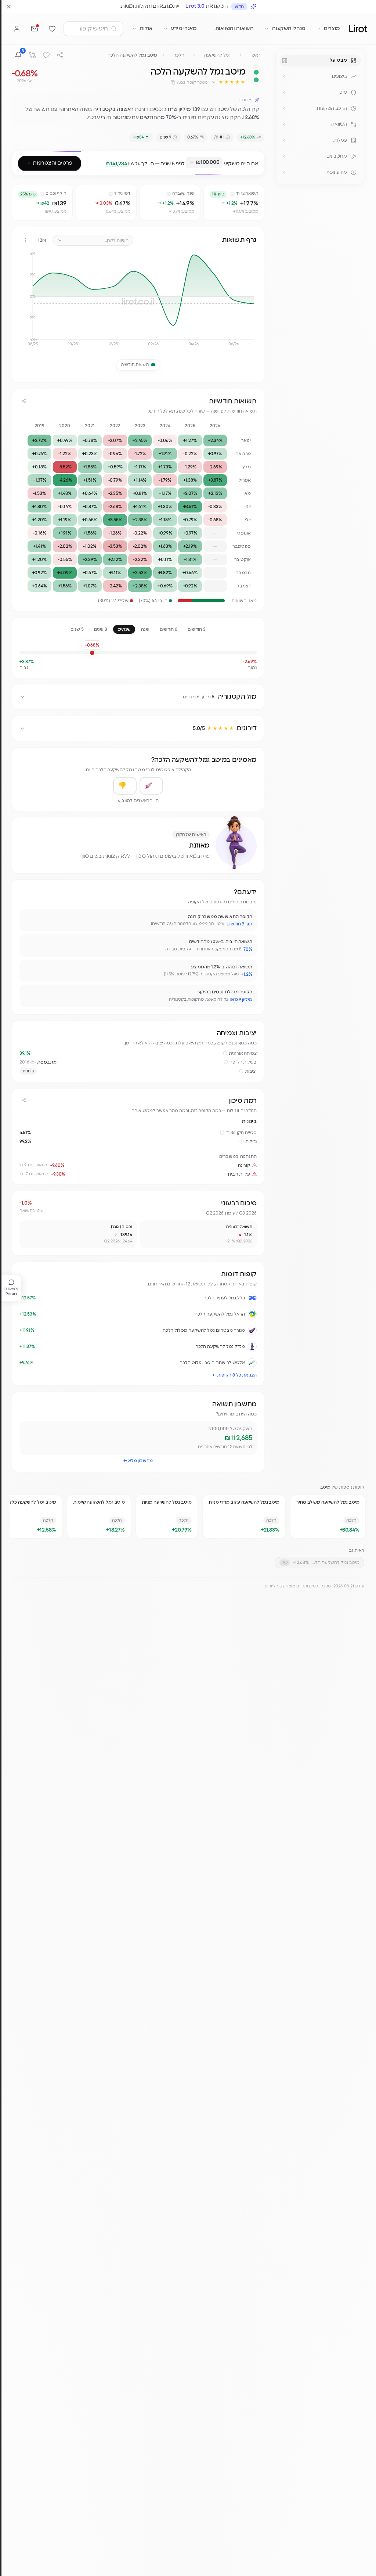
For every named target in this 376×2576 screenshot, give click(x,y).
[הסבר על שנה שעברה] (169, 194)
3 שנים (101, 629)
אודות (146, 29)
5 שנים (77, 629)
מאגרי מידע (184, 29)
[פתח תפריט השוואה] (284, 125)
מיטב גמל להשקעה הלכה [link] (132, 55)
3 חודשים (196, 629)
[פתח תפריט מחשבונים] (284, 156)
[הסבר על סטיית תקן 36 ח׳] (222, 1133)
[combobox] (204, 163)
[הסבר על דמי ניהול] (111, 194)
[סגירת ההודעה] (9, 7)
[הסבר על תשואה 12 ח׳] (232, 194)
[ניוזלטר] (35, 29)
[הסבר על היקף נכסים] (42, 194)
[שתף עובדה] (28, 918)
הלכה (179, 55)
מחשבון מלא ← (138, 1461)
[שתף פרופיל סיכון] (24, 1100)
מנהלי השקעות (289, 29)
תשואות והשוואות (234, 29)
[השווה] (32, 55)
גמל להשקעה (217, 55)
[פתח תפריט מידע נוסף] (284, 172)
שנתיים (124, 629)
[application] (138, 302)
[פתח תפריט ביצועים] (284, 76)
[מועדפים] (52, 29)
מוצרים (332, 29)
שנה (145, 629)
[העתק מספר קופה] (173, 82)
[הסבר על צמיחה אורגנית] (225, 1053)
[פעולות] (25, 240)
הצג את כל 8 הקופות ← (235, 1375)
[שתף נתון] (210, 191)
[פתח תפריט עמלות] (284, 140)
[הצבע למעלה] (151, 786)
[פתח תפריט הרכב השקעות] (284, 108)
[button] (228, 82)
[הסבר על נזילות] (242, 1141)
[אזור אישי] (17, 29)
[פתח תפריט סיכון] (284, 93)
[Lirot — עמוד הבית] (358, 28)
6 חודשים (169, 629)
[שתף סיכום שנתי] (24, 401)
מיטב (326, 1487)
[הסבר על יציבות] (241, 1071)
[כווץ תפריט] (285, 61)
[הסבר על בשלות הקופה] (226, 1062)
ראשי (256, 55)
